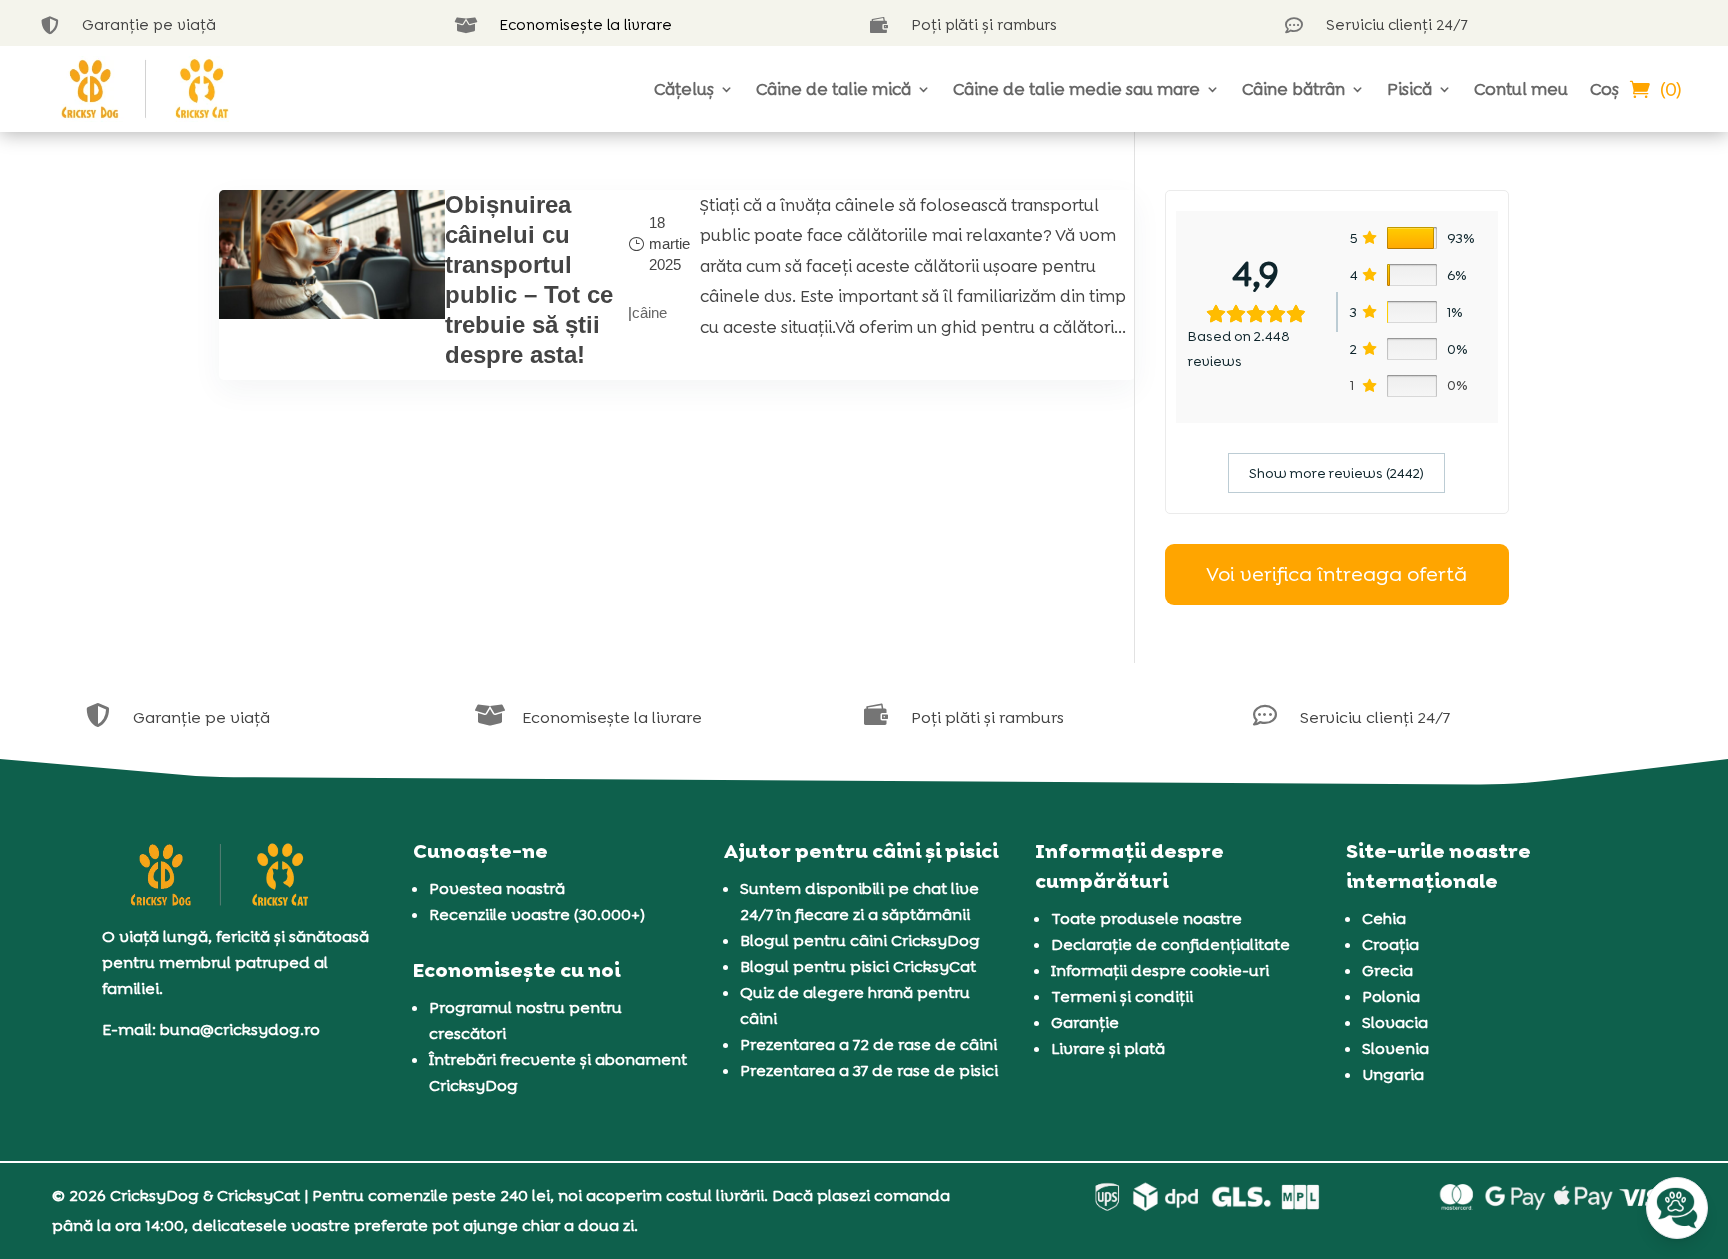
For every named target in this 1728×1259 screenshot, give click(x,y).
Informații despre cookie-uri (1160, 970)
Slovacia (1395, 1022)
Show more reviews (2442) (1336, 473)
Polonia (1391, 996)
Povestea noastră (497, 888)
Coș (1604, 89)
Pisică (1409, 89)
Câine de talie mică (833, 89)
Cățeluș (684, 89)
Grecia (1387, 970)
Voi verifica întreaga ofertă (1336, 574)
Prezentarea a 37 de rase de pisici (869, 1070)
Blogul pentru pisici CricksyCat (858, 966)
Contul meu (1521, 89)
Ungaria (1393, 1074)
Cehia (1384, 918)
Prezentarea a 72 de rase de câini (868, 1044)
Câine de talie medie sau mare (1076, 89)
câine (649, 312)
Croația (1390, 944)
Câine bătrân (1293, 89)
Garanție (1085, 1022)
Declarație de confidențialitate (1170, 944)
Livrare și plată (1108, 1048)
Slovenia (1395, 1048)
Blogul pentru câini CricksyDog (860, 940)
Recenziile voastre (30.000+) (537, 914)
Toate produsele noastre (1146, 918)
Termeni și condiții (1122, 996)
